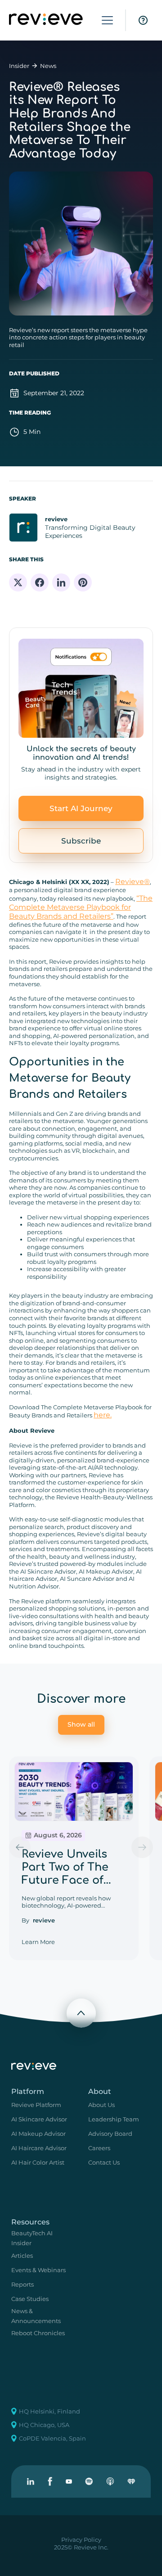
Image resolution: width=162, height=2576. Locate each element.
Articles (22, 2256)
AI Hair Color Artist (38, 2162)
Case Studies (30, 2299)
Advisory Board (110, 2134)
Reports (22, 2284)
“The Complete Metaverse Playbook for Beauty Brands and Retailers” (81, 907)
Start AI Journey (81, 808)
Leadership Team (114, 2119)
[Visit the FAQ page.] (143, 20)
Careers (99, 2148)
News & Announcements (36, 2316)
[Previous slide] (20, 1847)
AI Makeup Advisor (38, 2134)
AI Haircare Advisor (39, 2148)
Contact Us (104, 2162)
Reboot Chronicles (38, 2333)
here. (103, 1415)
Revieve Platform (36, 2105)
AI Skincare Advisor (39, 2119)
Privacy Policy (81, 2540)
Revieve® (133, 882)
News (48, 66)
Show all (81, 1724)
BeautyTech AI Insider (32, 2238)
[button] (107, 20)
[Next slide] (142, 1847)
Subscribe (81, 841)
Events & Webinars (38, 2270)
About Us (101, 2105)
